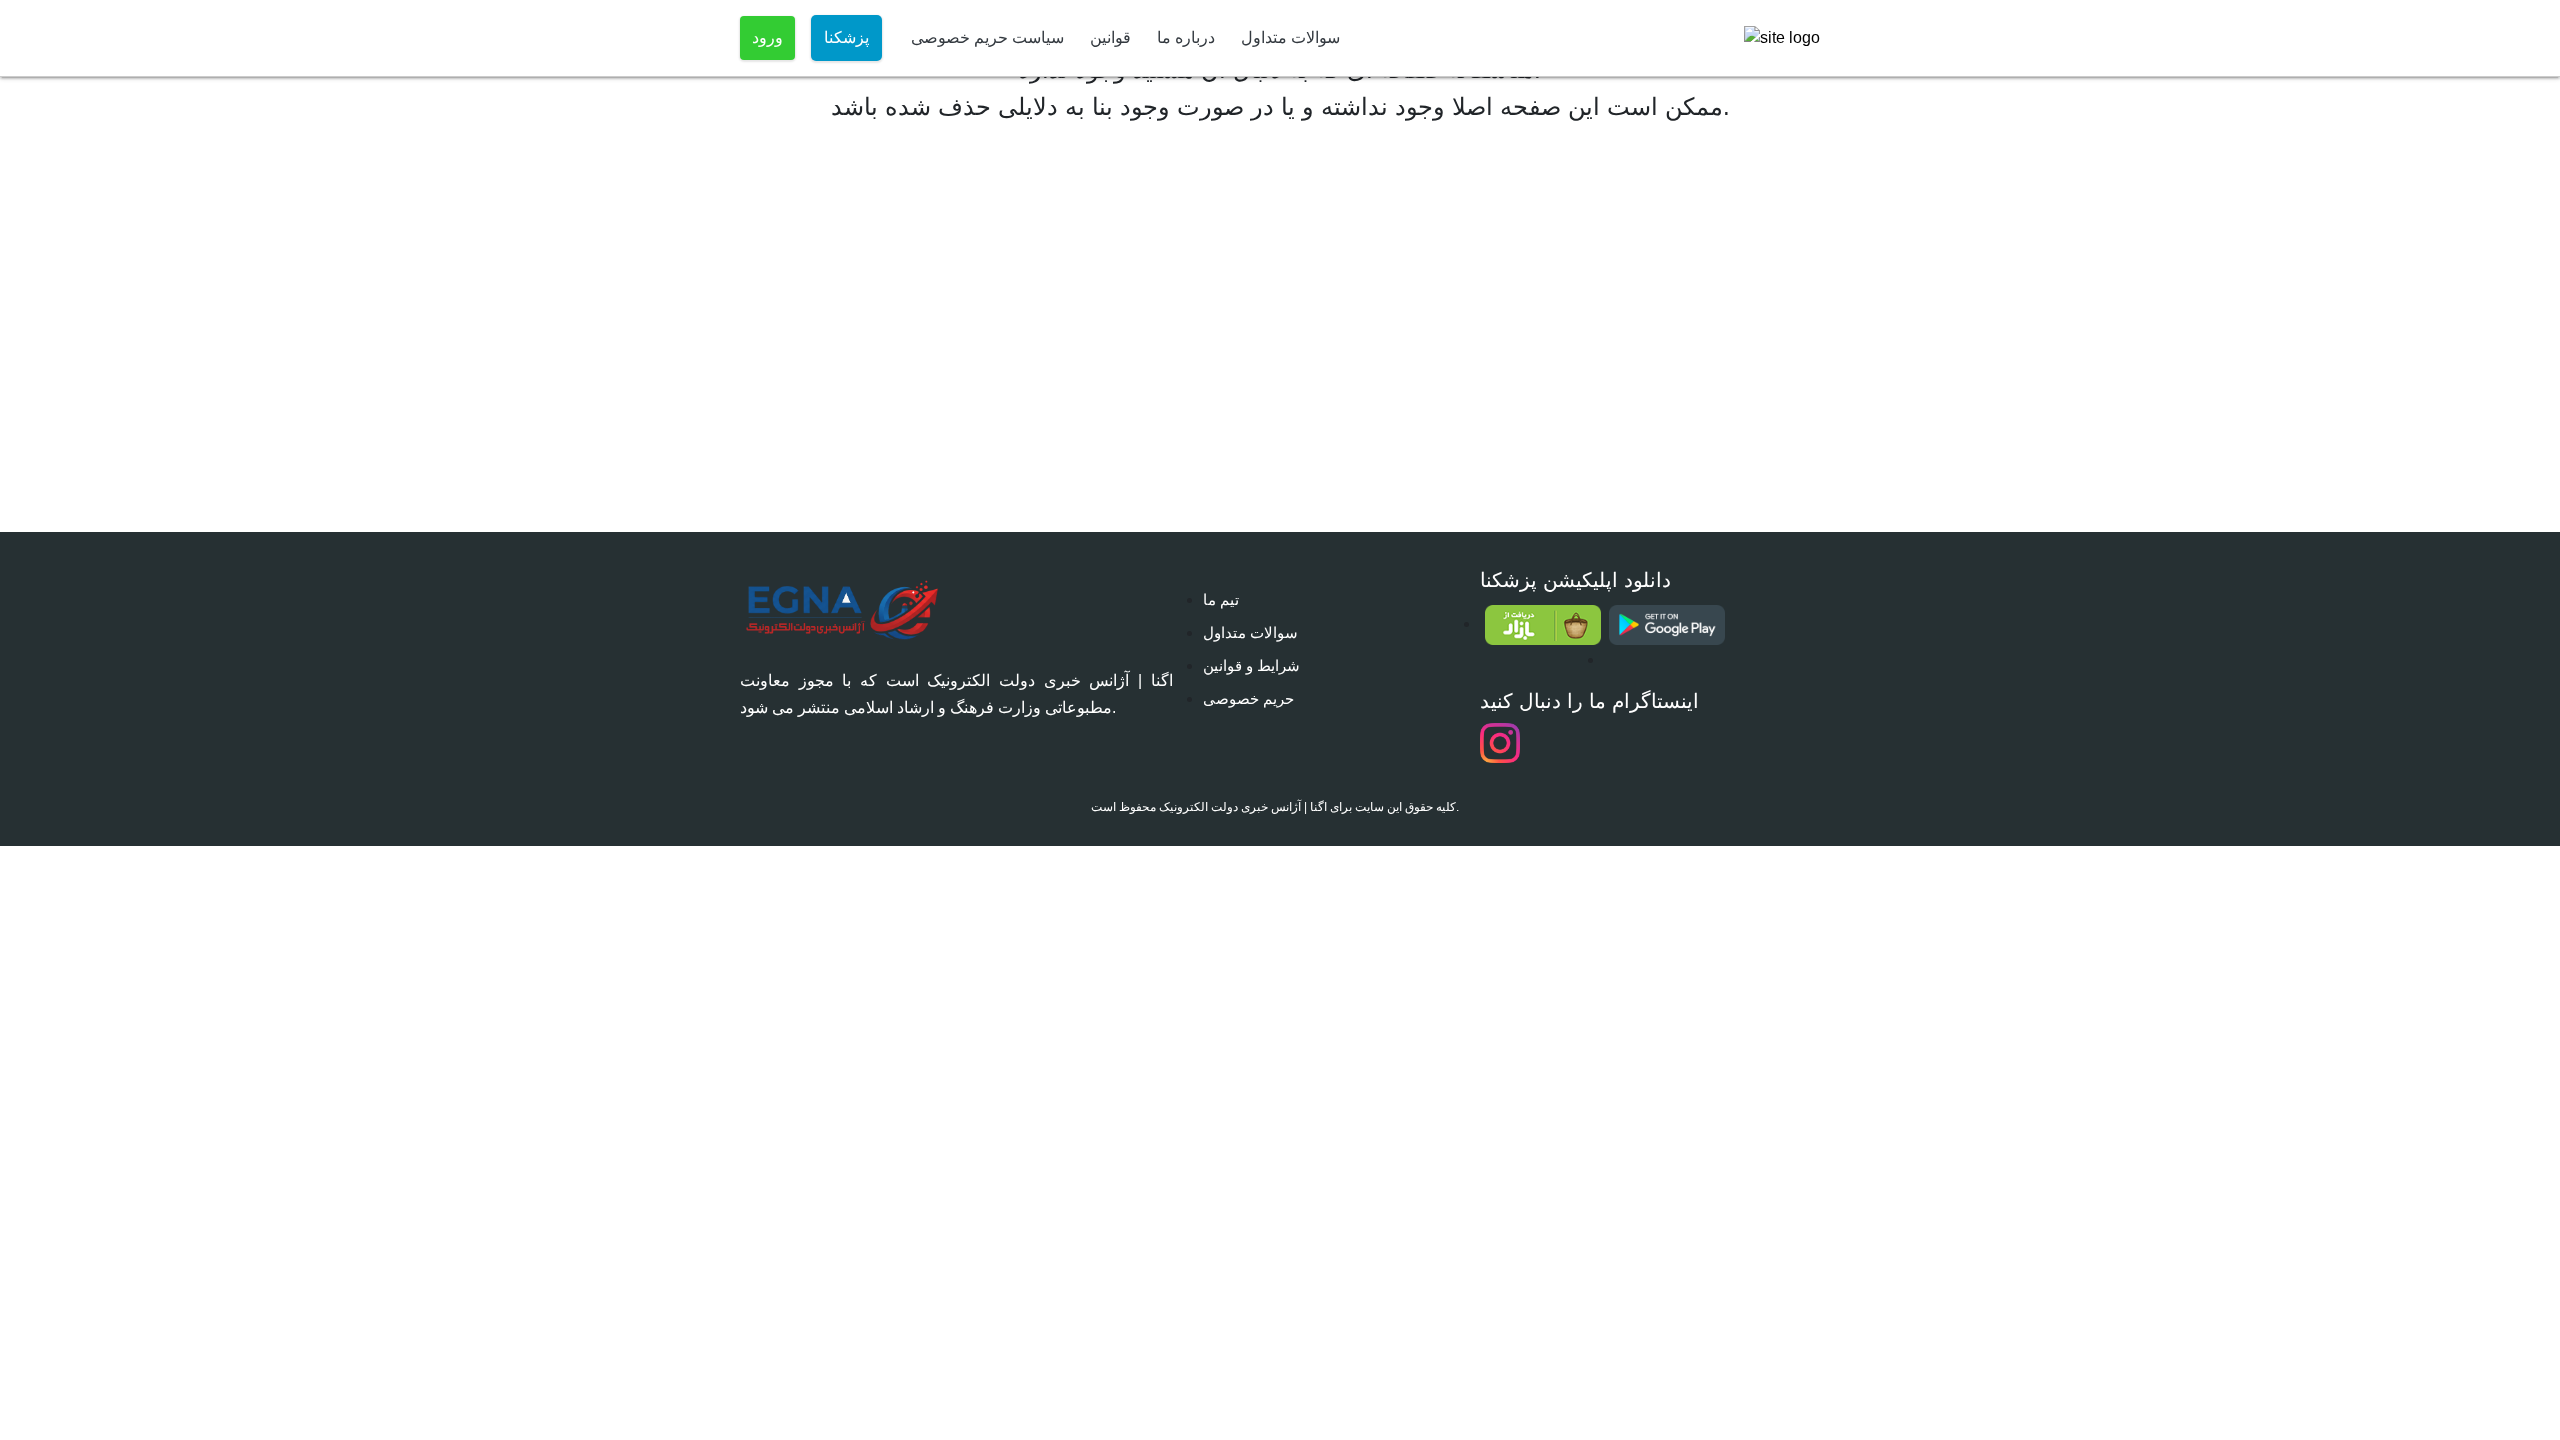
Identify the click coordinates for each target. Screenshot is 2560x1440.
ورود (767, 37)
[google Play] (1666, 625)
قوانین (1110, 37)
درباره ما (1186, 37)
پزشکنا (846, 37)
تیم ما (1221, 599)
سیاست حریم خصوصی (987, 37)
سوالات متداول (1290, 37)
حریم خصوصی (1248, 698)
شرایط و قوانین (1251, 665)
